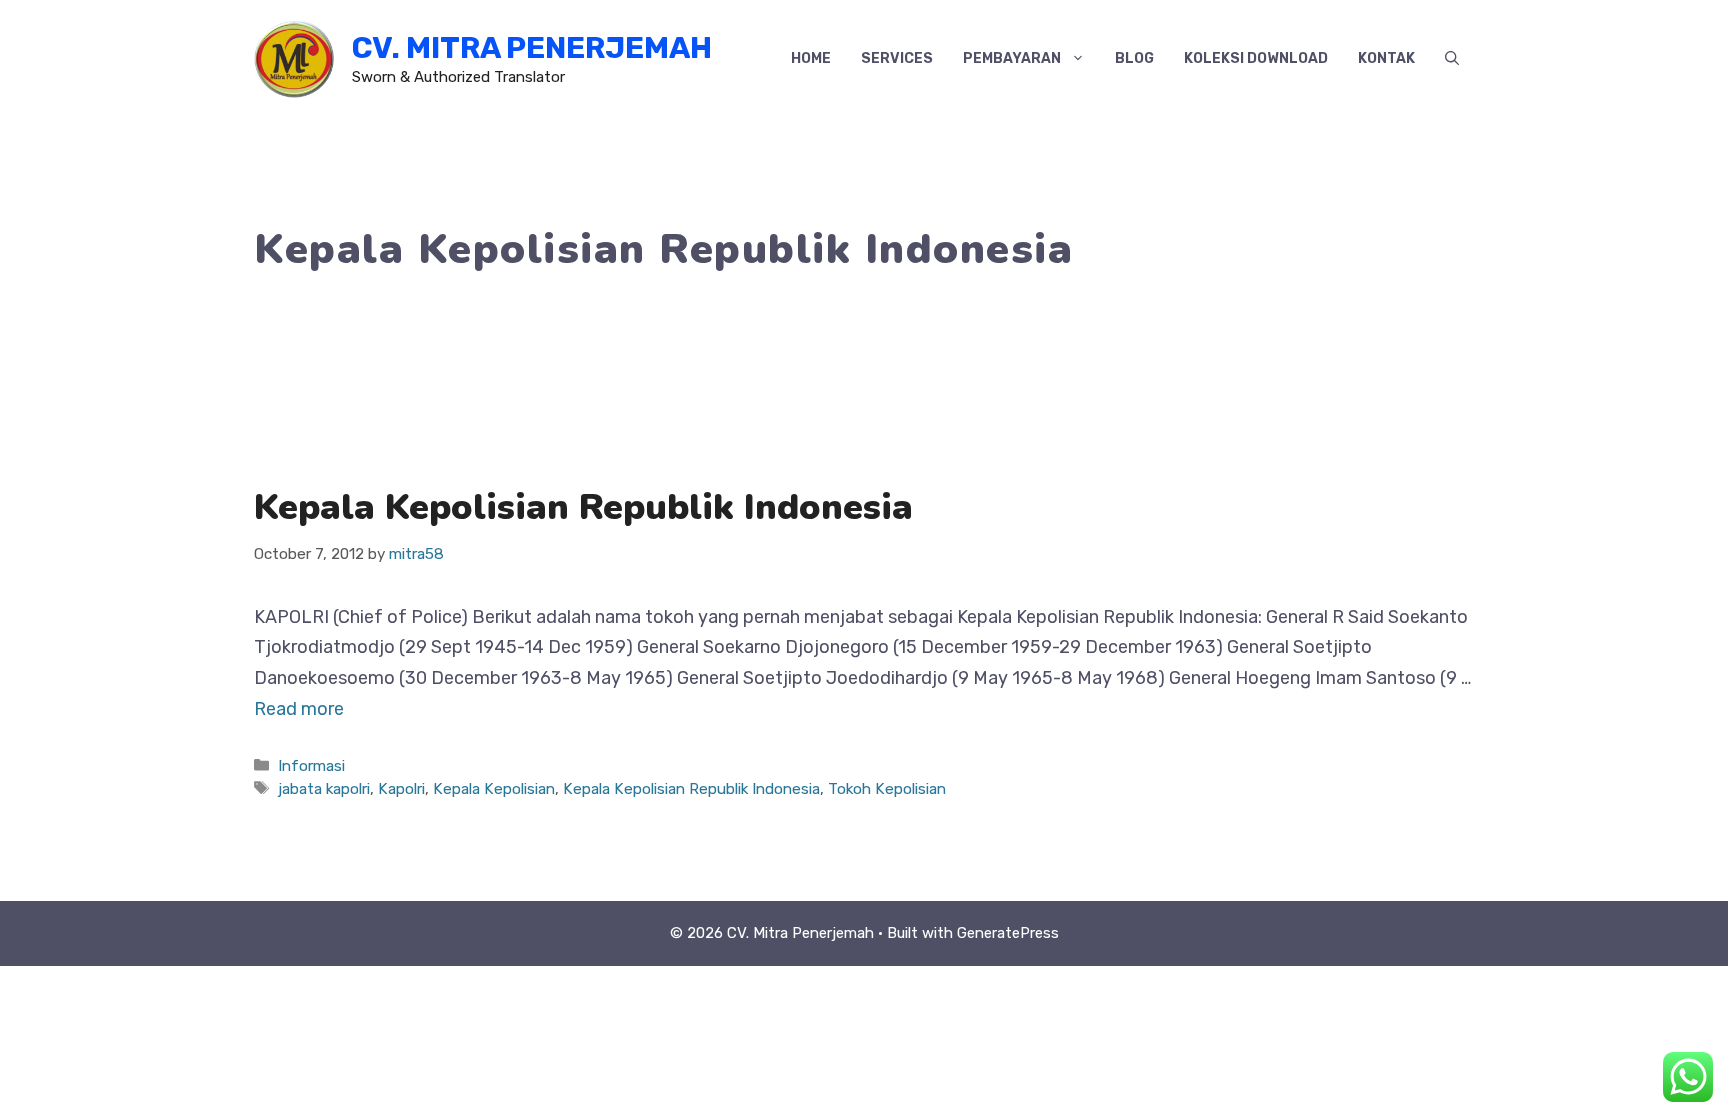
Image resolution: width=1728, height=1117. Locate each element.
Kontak (1386, 58)
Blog (1134, 58)
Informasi (311, 766)
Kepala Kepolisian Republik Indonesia (583, 507)
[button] (1452, 59)
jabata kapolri (324, 789)
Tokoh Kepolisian (887, 789)
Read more (299, 709)
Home (811, 58)
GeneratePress (1008, 933)
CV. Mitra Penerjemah (532, 48)
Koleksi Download (1256, 58)
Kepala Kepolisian (494, 789)
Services (897, 58)
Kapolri (401, 789)
